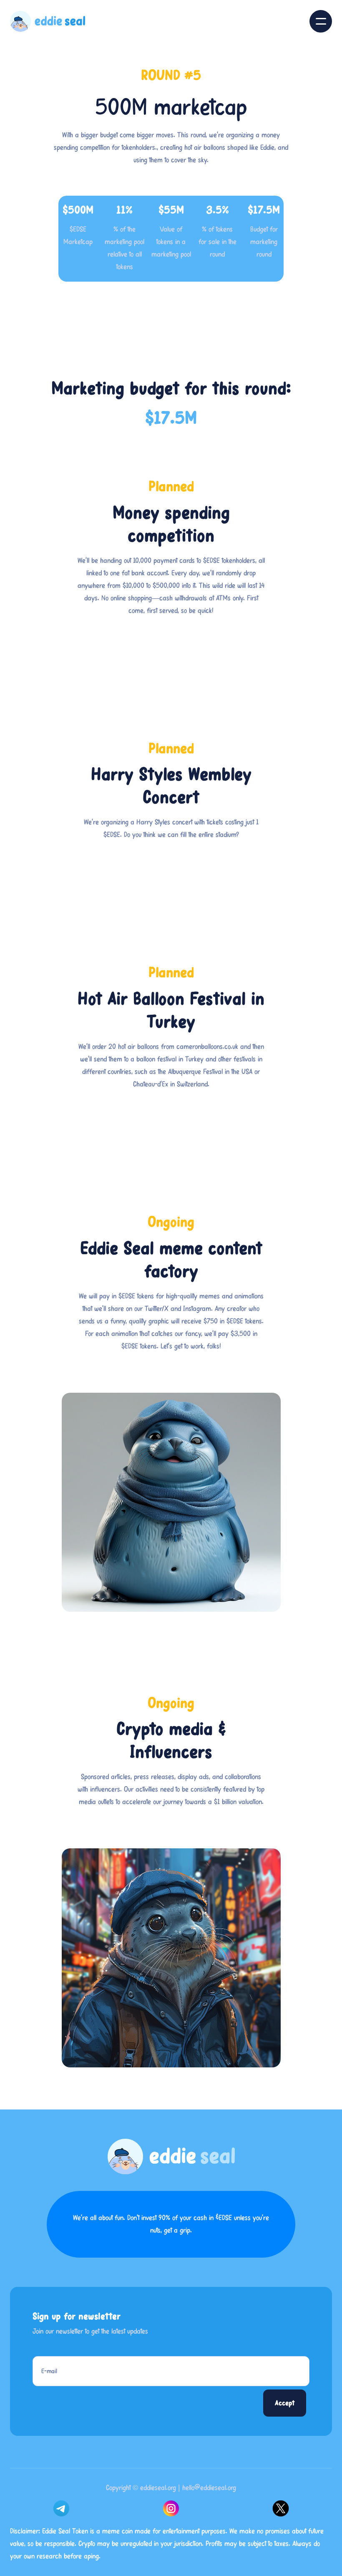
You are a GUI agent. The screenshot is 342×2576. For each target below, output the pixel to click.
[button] (321, 21)
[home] (48, 21)
